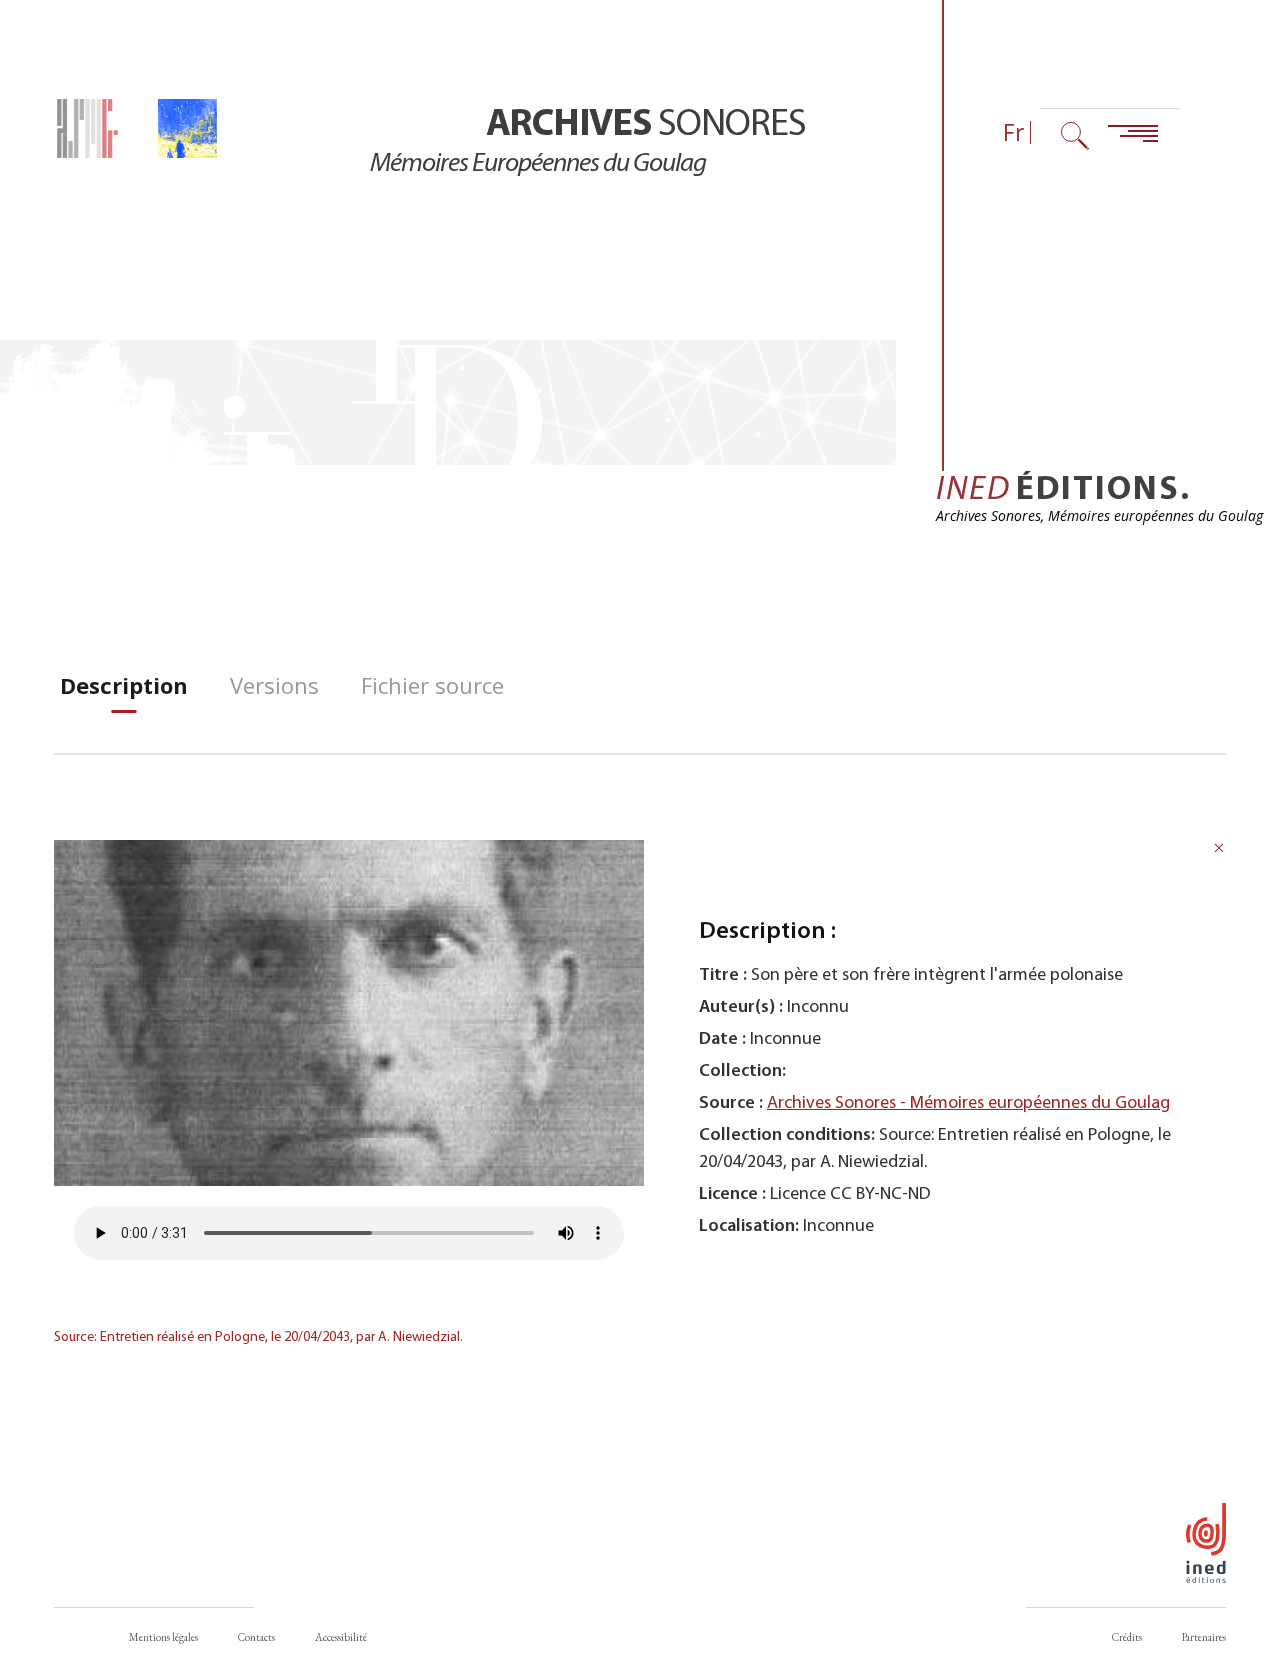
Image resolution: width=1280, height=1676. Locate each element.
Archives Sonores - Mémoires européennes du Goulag (968, 1103)
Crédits (1127, 1637)
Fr (1014, 132)
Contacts (256, 1637)
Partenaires (1204, 1637)
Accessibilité (341, 1637)
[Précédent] (1219, 850)
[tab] (124, 685)
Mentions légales (163, 1637)
